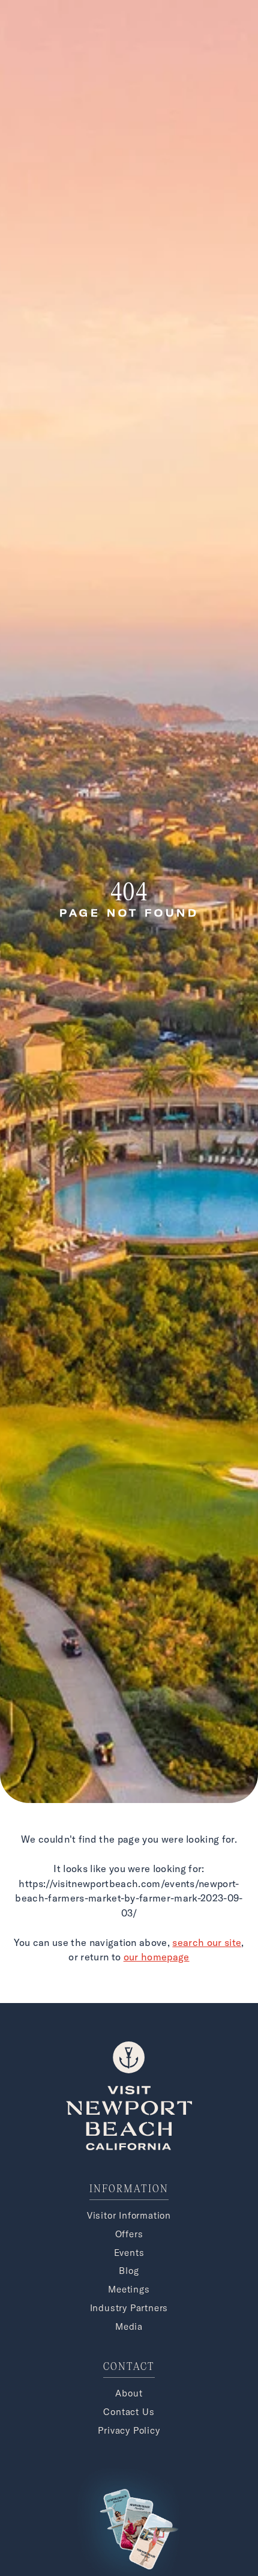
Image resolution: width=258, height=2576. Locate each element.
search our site (207, 1942)
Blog (129, 2271)
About (129, 2393)
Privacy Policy (129, 2430)
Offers (129, 2234)
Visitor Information (129, 2215)
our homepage (157, 1957)
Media (129, 2326)
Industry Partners (129, 2308)
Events (129, 2253)
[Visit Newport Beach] (129, 2147)
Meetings (129, 2289)
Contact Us (129, 2412)
